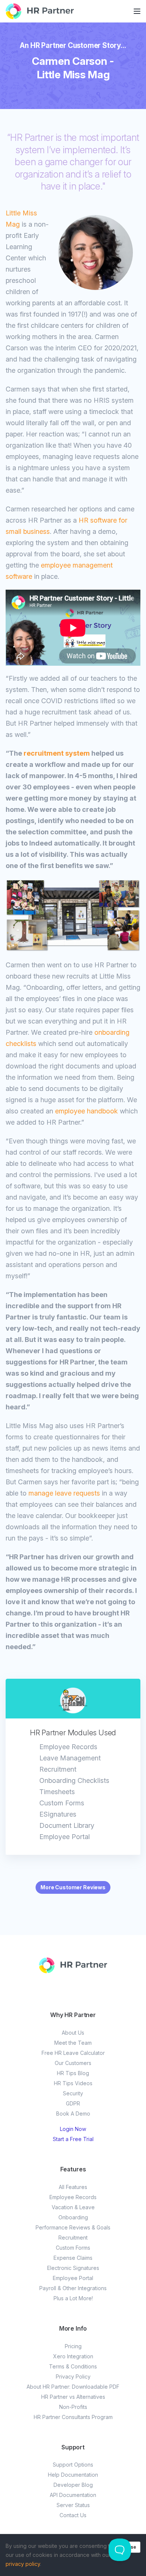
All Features (73, 2187)
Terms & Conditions (73, 2366)
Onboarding (73, 2217)
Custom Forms (73, 2248)
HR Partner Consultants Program (73, 2417)
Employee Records (73, 2197)
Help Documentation (73, 2475)
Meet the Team (73, 2043)
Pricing (73, 2346)
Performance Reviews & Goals (73, 2227)
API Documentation (73, 2495)
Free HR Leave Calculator (73, 2053)
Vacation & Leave (73, 2207)
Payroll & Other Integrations (73, 2288)
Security (73, 2093)
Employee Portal (73, 2278)
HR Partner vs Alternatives (73, 2397)
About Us (73, 2033)
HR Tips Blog (73, 2073)
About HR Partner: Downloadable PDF (73, 2387)
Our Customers (73, 2063)
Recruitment (73, 2238)
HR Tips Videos (73, 2083)
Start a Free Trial (73, 2139)
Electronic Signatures (73, 2268)
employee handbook (86, 1111)
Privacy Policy (73, 2377)
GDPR (73, 2103)
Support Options (73, 2465)
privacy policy (23, 2564)
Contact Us (73, 2515)
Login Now (73, 2129)
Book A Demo (73, 2114)
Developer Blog (73, 2485)
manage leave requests (64, 1493)
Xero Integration (73, 2356)
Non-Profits (73, 2407)
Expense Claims (73, 2258)
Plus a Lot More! (73, 2298)
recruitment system (57, 753)
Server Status (73, 2505)
